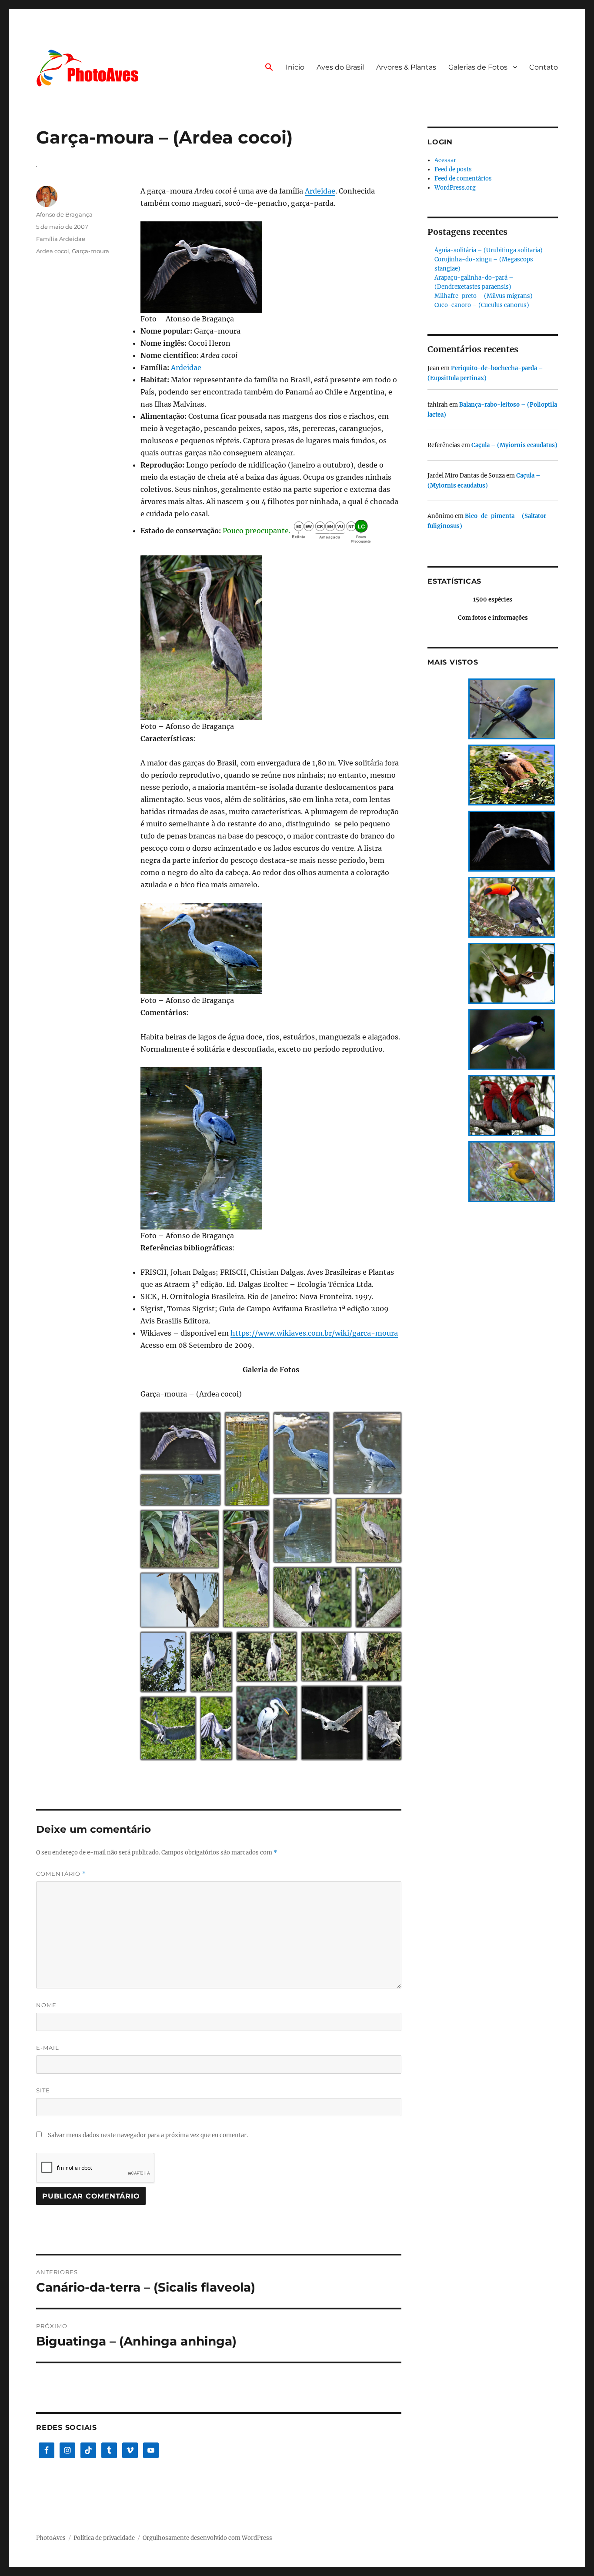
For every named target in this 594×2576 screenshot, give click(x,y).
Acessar (445, 160)
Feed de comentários (463, 179)
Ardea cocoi (53, 251)
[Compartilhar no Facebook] (185, 1466)
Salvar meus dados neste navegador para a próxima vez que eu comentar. (148, 2135)
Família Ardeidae (61, 239)
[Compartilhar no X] (174, 1466)
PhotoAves (51, 2538)
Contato (544, 67)
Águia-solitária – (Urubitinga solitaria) (489, 250)
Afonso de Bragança (64, 214)
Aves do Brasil (340, 67)
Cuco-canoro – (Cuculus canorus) (482, 305)
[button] (269, 68)
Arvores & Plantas (406, 67)
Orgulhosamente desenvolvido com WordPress (207, 2538)
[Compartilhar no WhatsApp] (197, 1466)
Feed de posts (453, 169)
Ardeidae (320, 191)
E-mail (48, 2048)
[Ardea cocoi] (271, 267)
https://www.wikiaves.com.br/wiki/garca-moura (314, 1333)
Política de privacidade (104, 2538)
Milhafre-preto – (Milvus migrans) (484, 296)
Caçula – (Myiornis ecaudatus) (514, 445)
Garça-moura (90, 251)
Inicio (295, 67)
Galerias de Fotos (478, 67)
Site (43, 2090)
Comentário (61, 1874)
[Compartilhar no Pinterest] (208, 1466)
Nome (46, 2005)
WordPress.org (455, 188)
